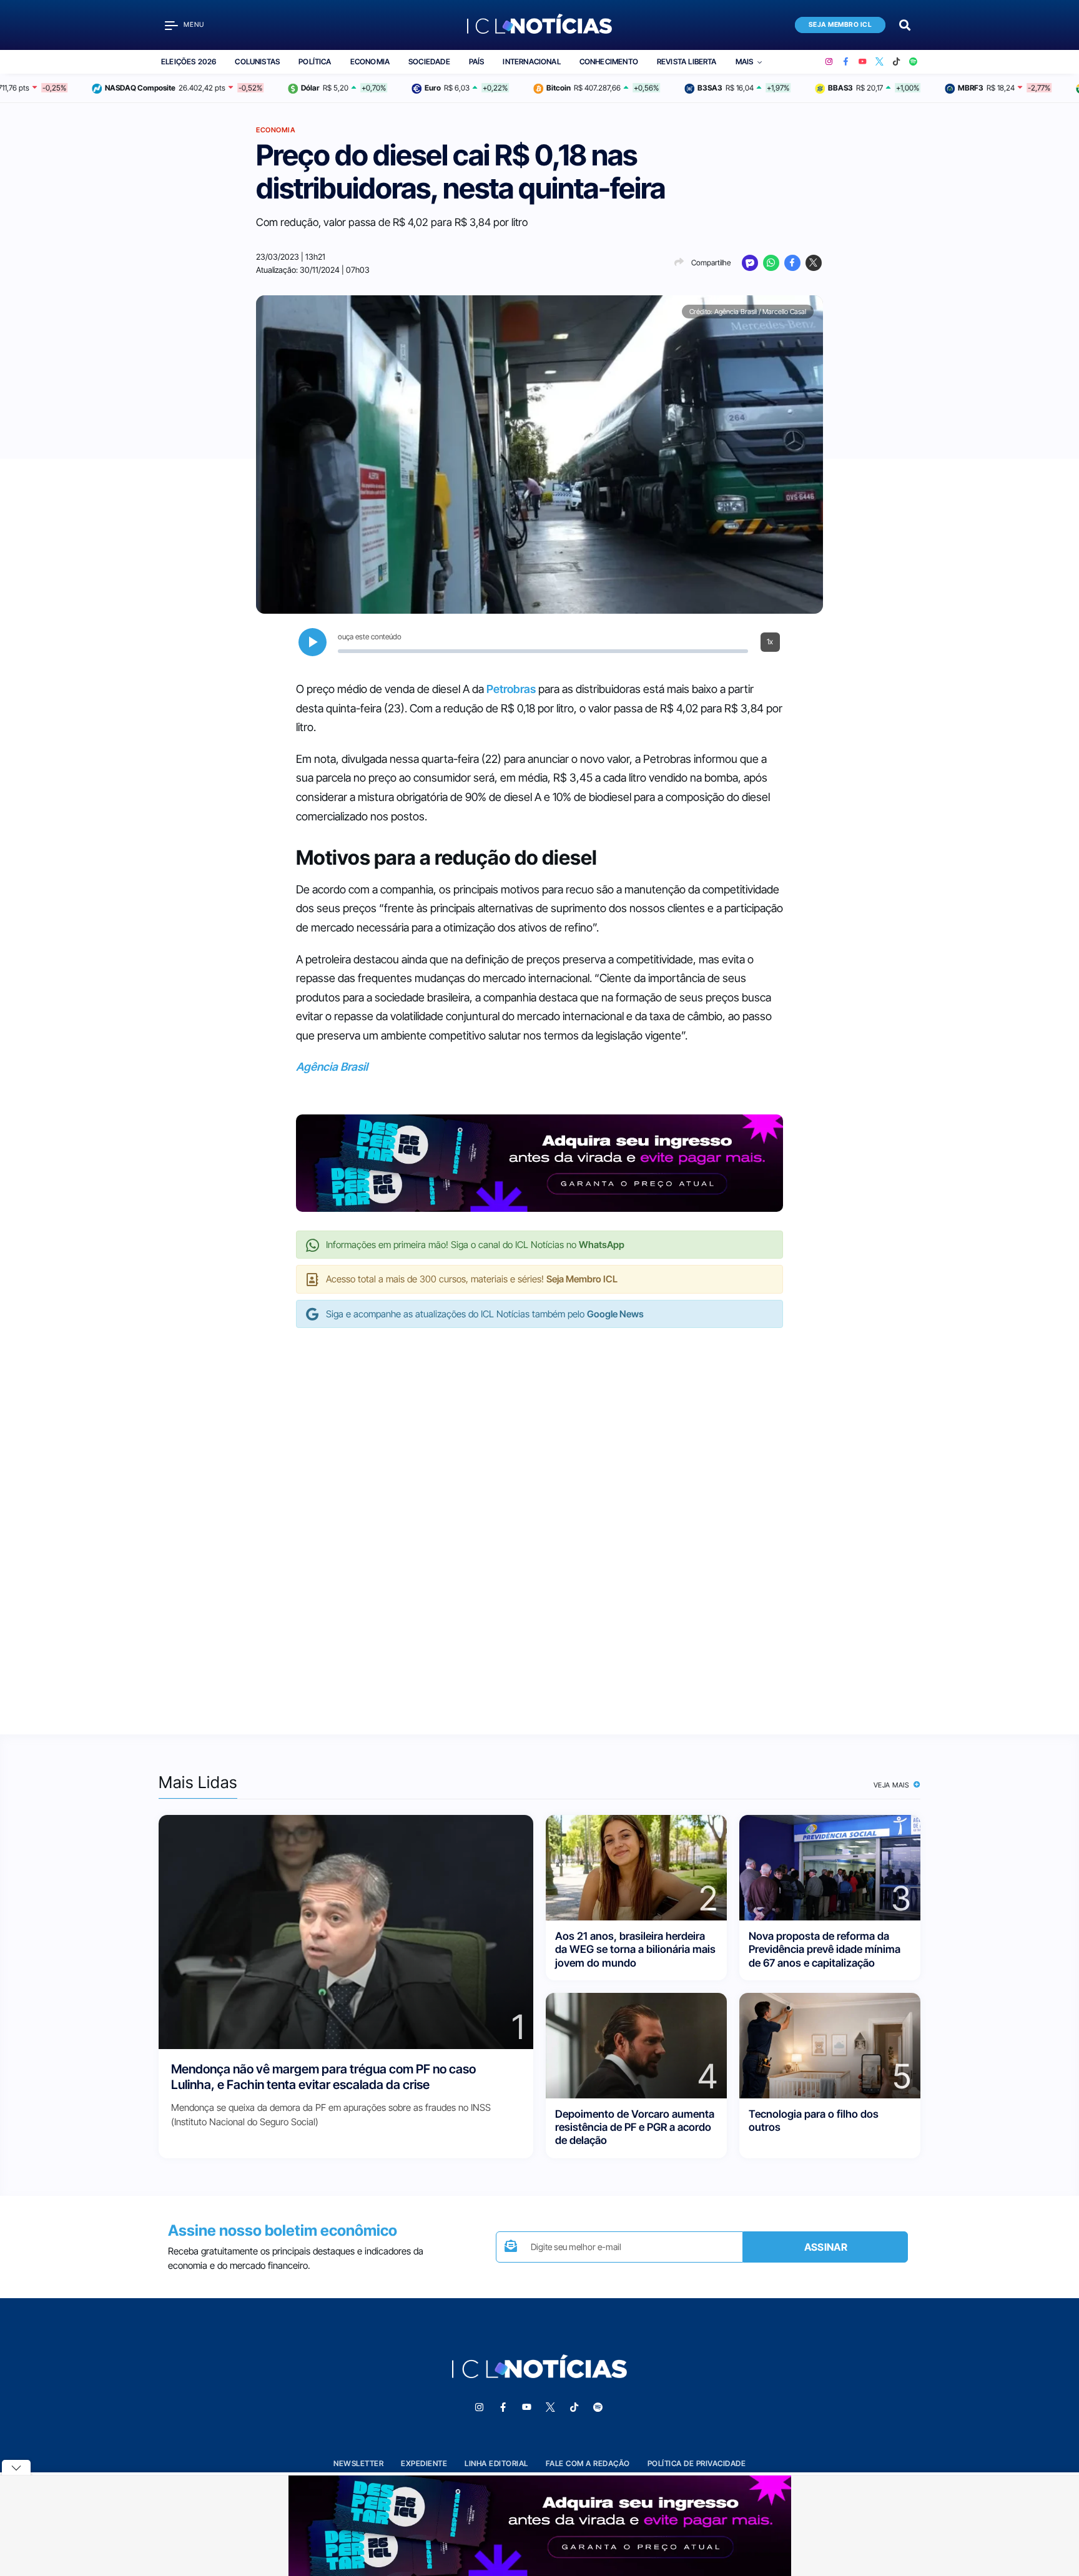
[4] (636, 2044)
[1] (346, 1931)
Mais (745, 61)
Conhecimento (609, 61)
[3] (830, 1867)
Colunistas (257, 61)
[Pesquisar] (905, 24)
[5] (830, 2044)
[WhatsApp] (771, 263)
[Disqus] (539, 1518)
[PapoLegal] (750, 263)
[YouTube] (863, 62)
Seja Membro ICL (840, 25)
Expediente (424, 2463)
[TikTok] (896, 62)
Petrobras (511, 689)
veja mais (893, 1785)
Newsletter (358, 2463)
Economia (370, 61)
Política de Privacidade (697, 2463)
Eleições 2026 (189, 61)
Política (315, 61)
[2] (636, 1867)
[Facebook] (846, 62)
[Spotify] (913, 62)
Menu (194, 25)
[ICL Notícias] (540, 25)
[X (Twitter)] (879, 62)
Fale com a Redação (588, 2463)
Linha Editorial (496, 2463)
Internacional (531, 61)
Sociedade (429, 61)
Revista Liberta (687, 61)
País (477, 61)
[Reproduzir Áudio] (313, 642)
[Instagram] (829, 62)
